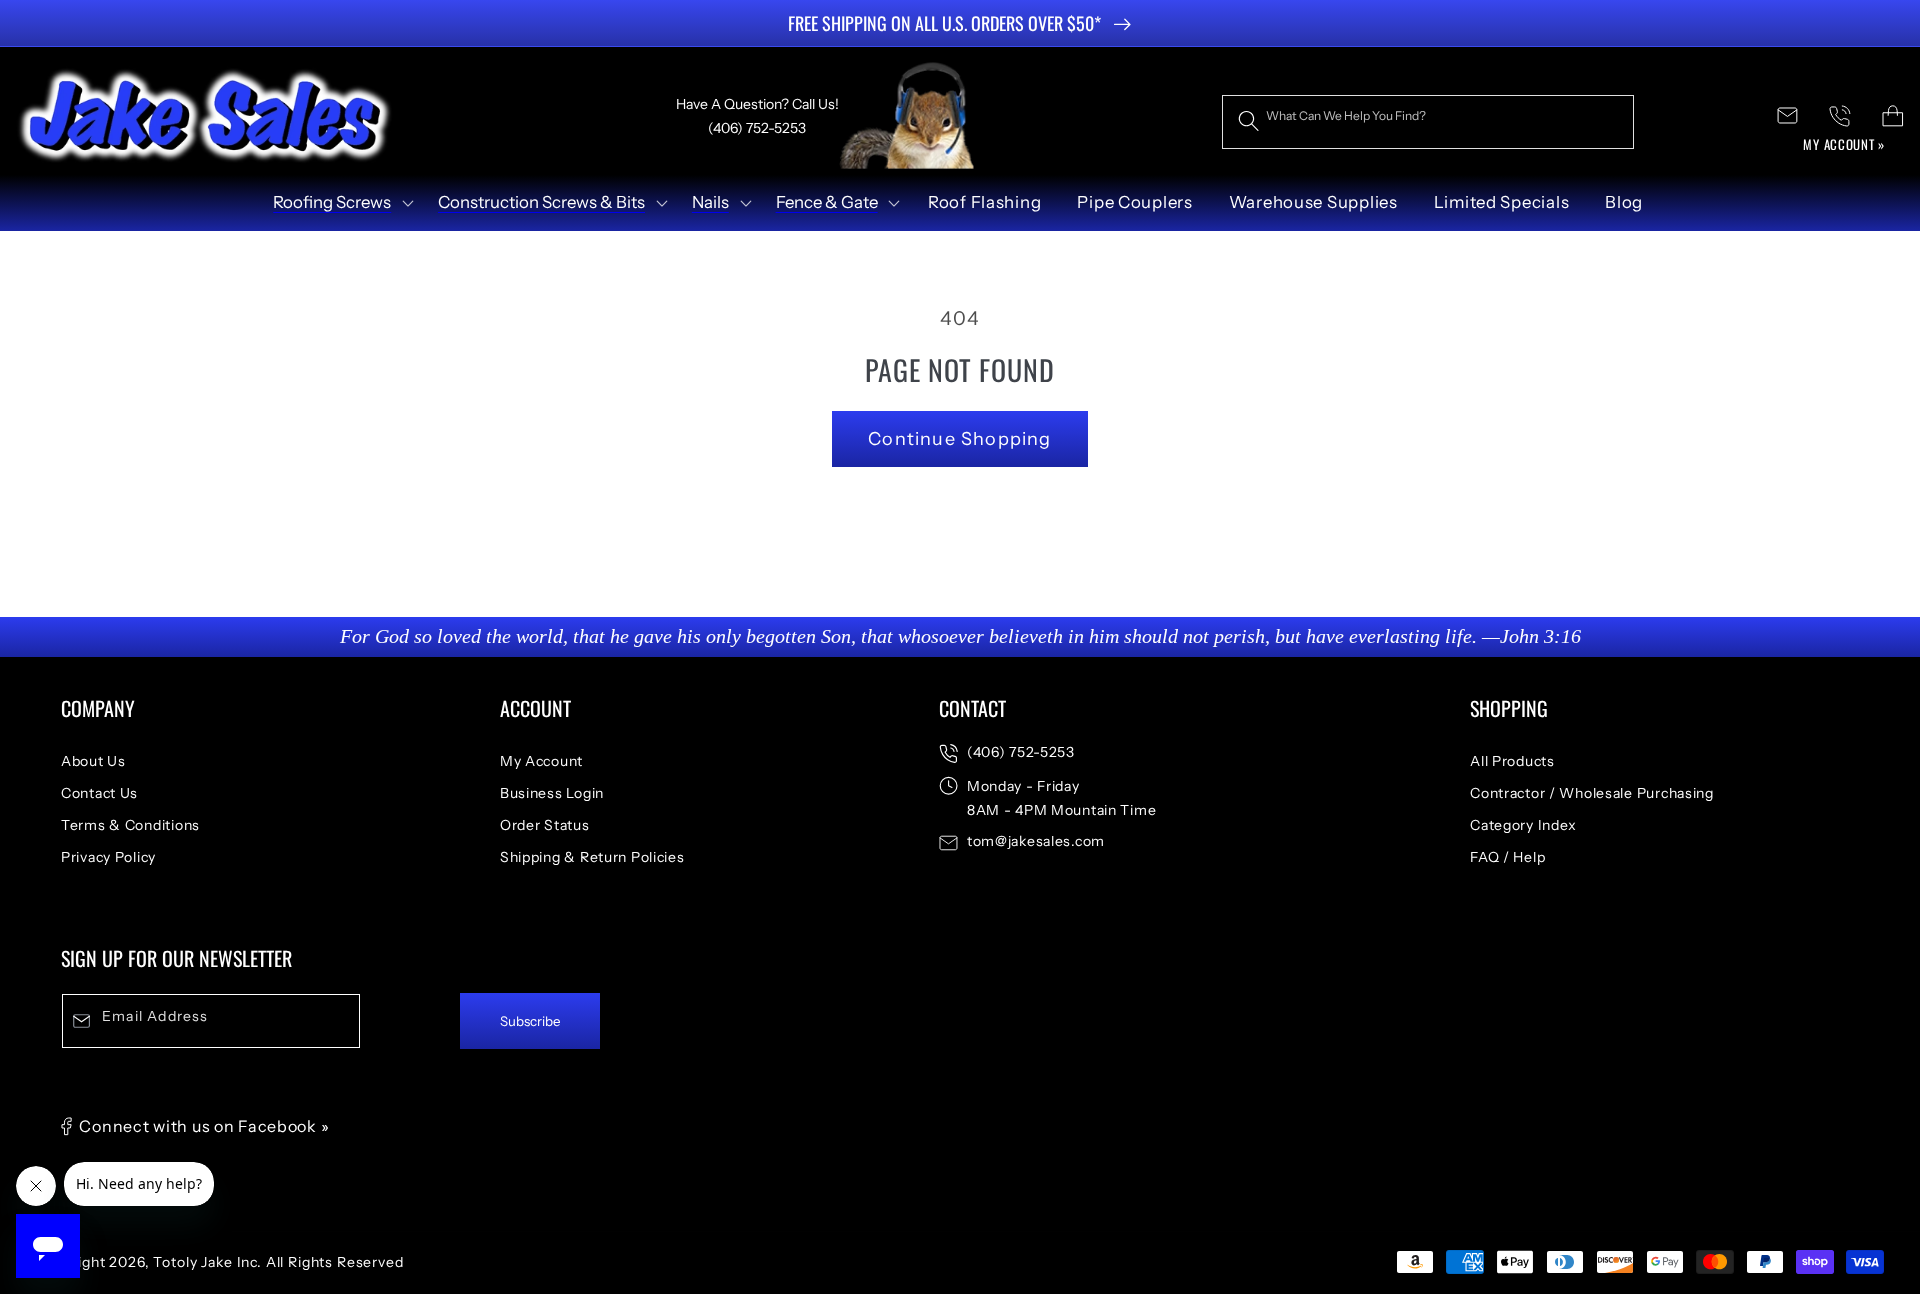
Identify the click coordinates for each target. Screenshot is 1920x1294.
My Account (541, 761)
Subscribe (530, 1021)
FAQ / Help (1507, 857)
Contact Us (99, 793)
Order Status (545, 825)
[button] (341, 203)
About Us (93, 761)
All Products (1512, 761)
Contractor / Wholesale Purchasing (1592, 793)
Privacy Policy (108, 857)
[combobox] (1428, 122)
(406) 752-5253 (1021, 752)
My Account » (1844, 144)
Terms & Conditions (130, 825)
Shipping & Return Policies (592, 857)
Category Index (1523, 825)
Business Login (552, 793)
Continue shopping (959, 439)
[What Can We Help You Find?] (1248, 121)
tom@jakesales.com (1036, 841)
